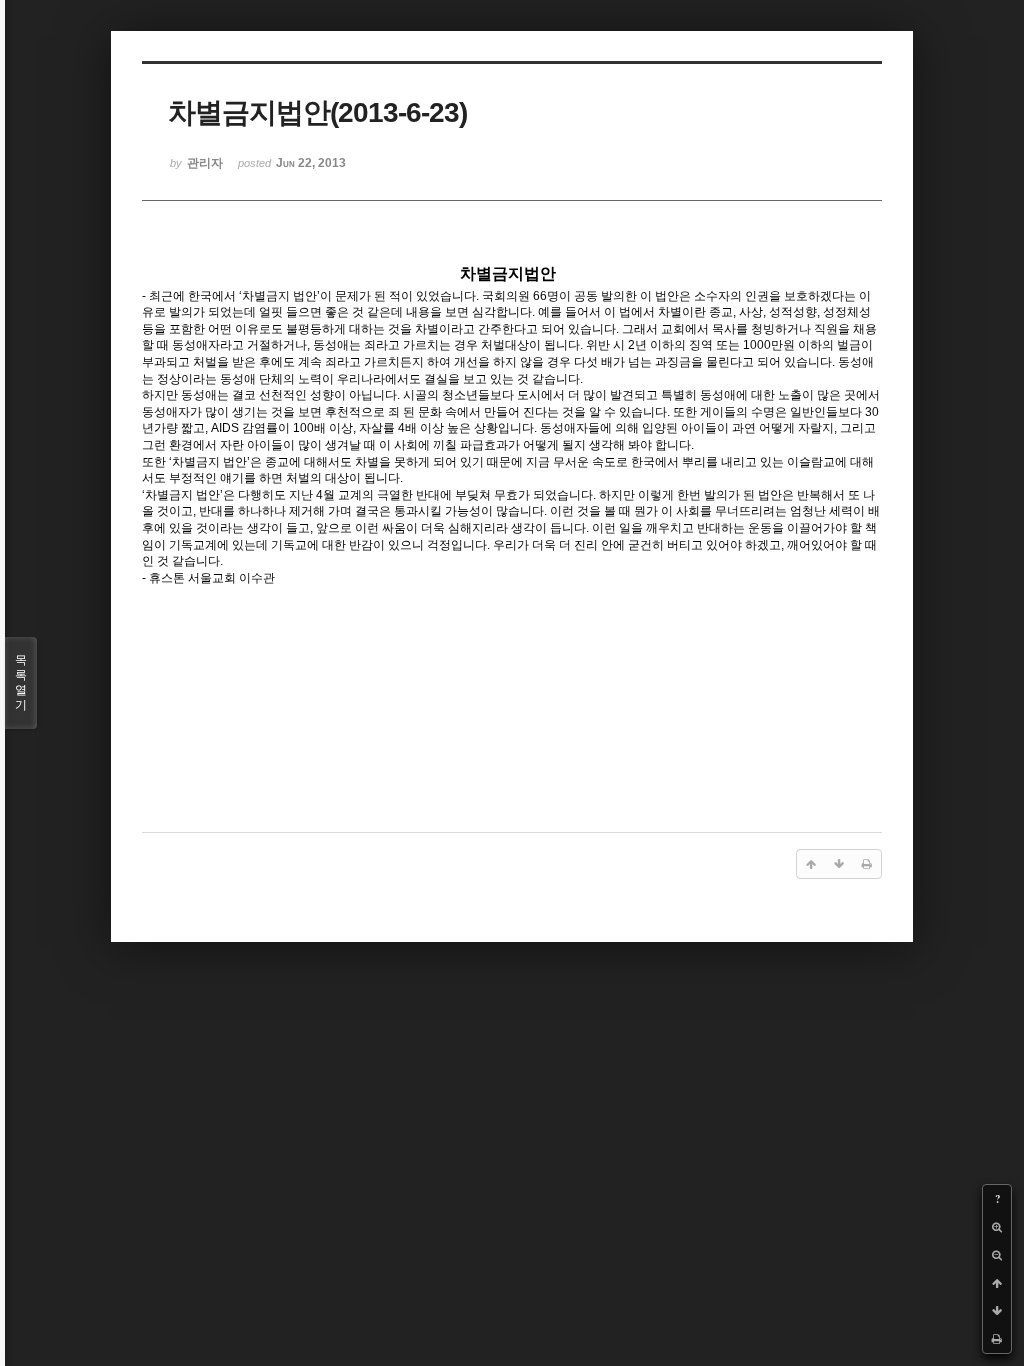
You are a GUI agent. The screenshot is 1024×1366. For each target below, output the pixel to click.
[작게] (997, 1255)
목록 (21, 682)
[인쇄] (997, 1339)
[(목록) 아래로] (997, 1311)
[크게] (997, 1227)
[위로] (997, 1283)
